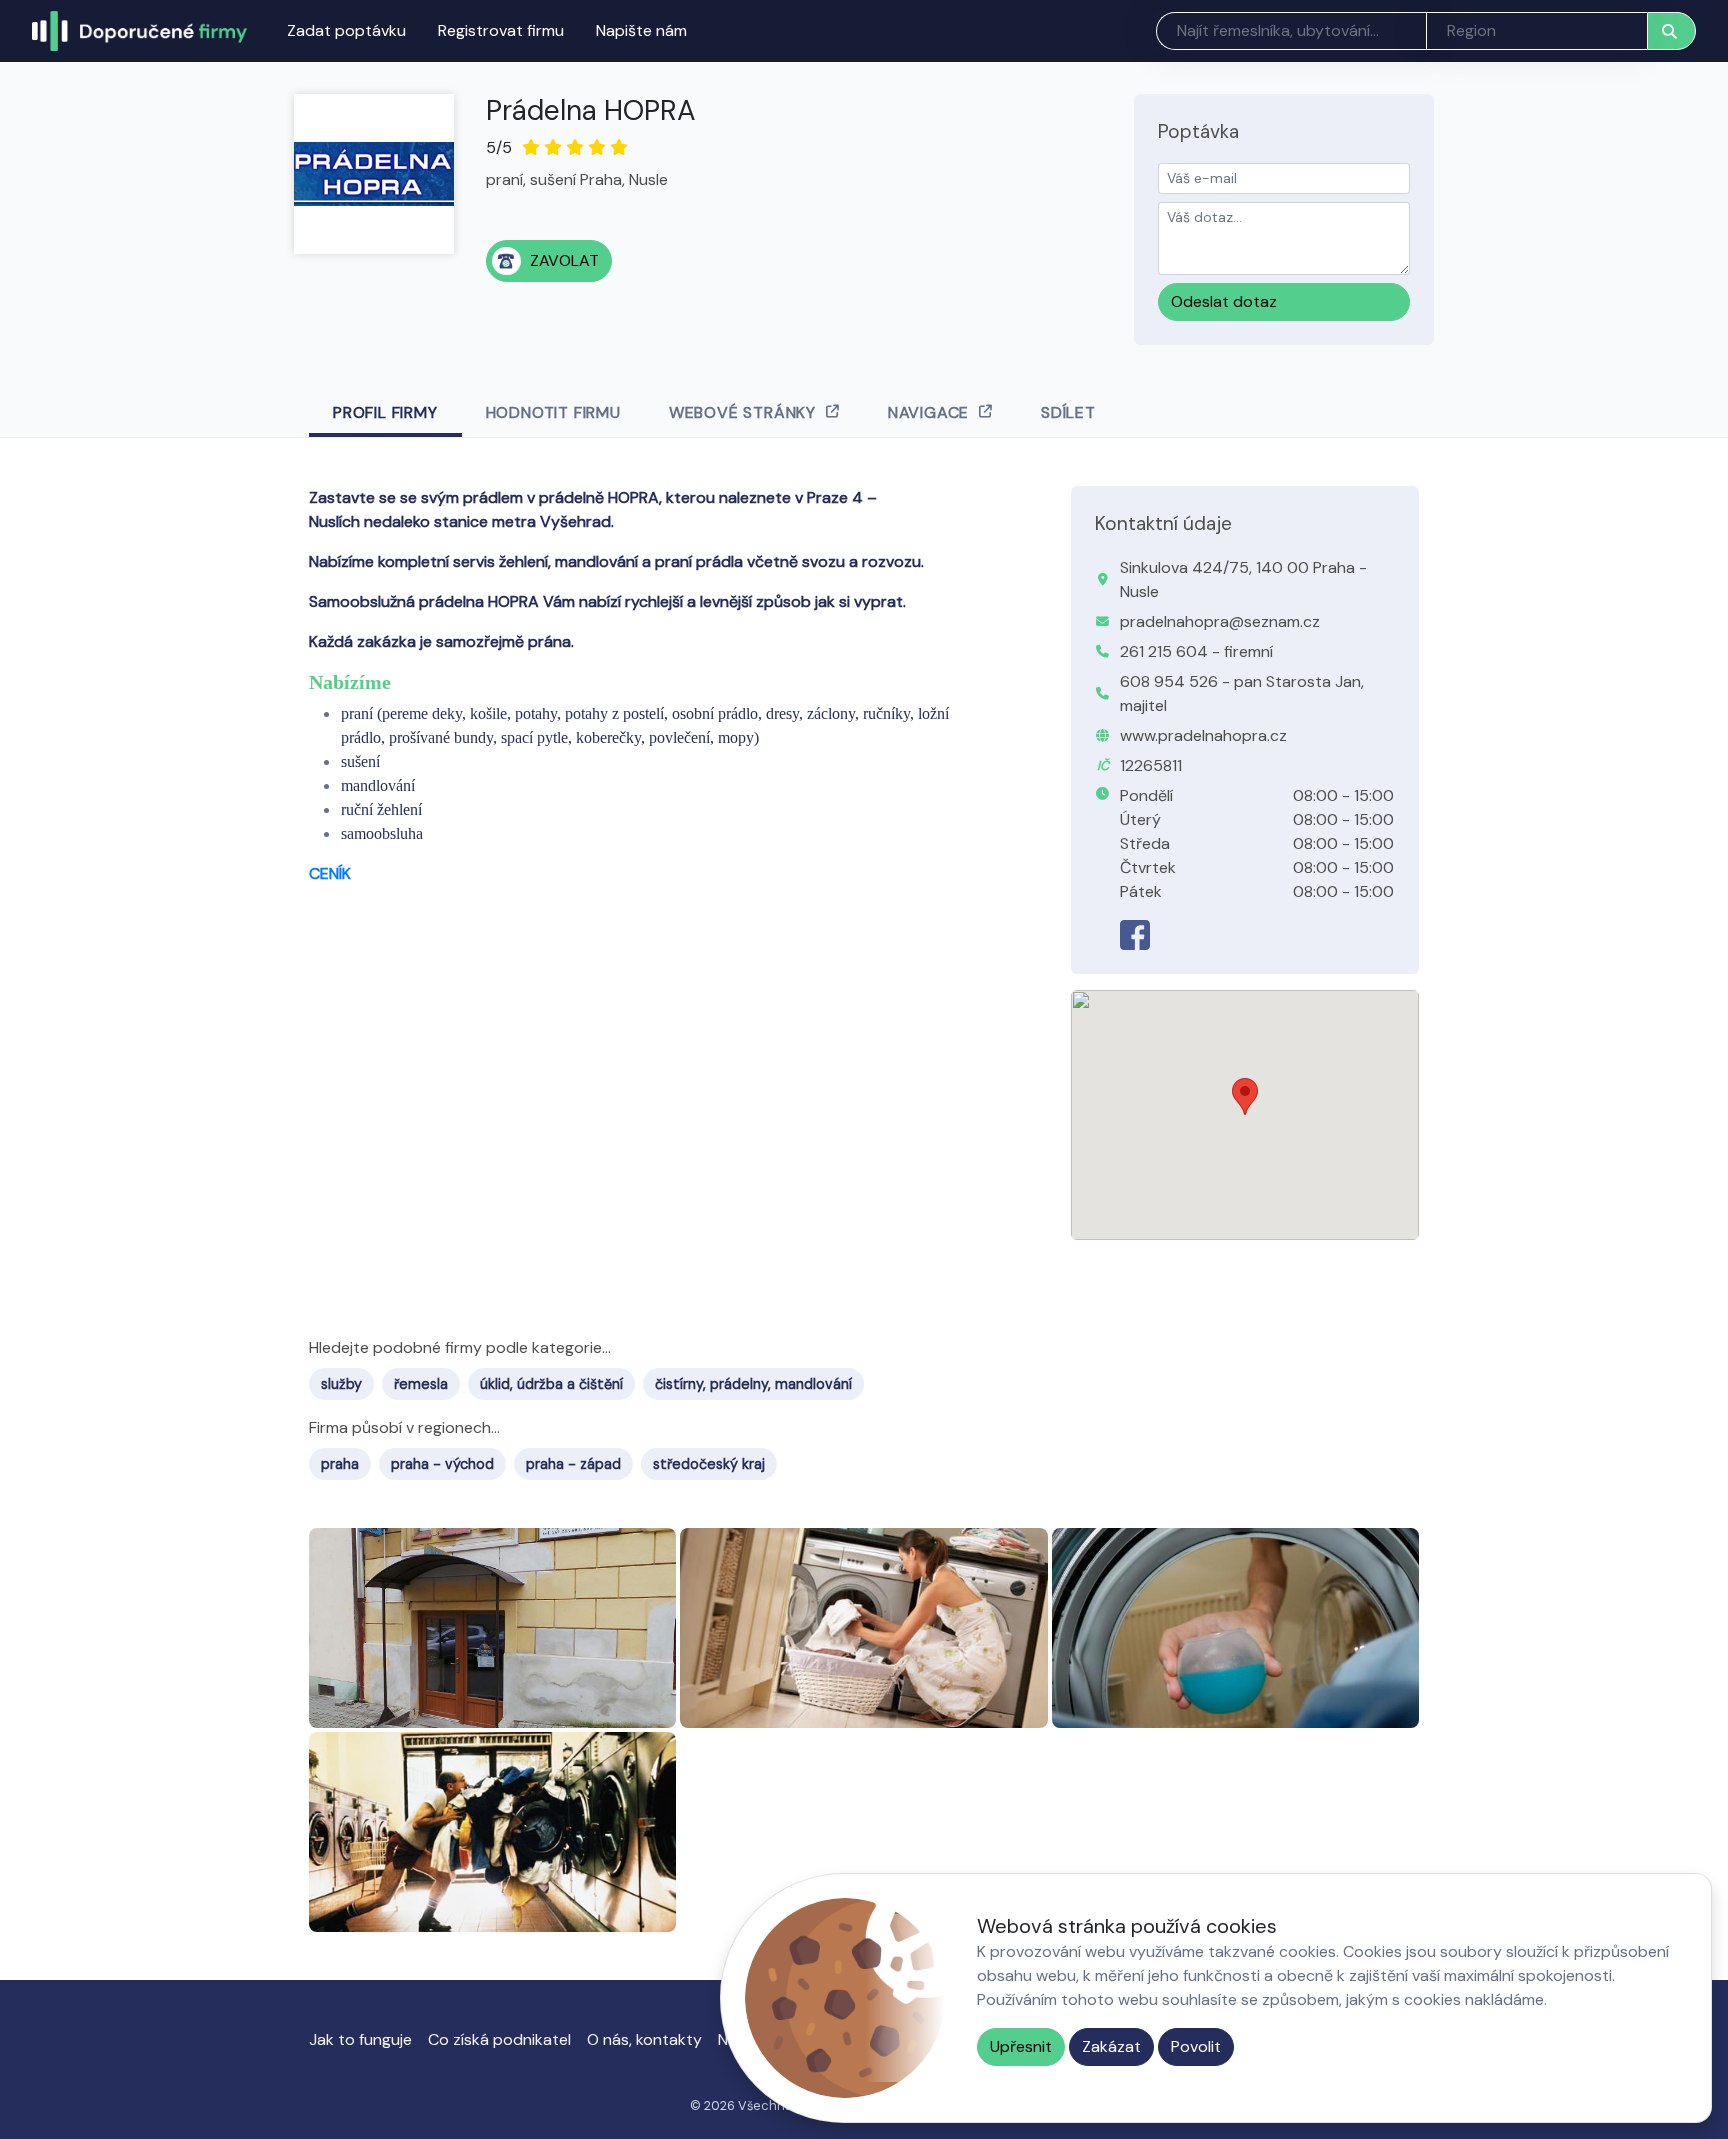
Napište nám (641, 30)
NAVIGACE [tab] (928, 412)
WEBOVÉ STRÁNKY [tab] (742, 412)
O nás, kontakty (644, 2039)
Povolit (1196, 2046)
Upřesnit (1021, 2046)
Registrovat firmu (501, 30)
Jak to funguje (360, 2039)
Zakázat (1111, 2046)
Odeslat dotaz (1224, 301)
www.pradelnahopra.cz (1203, 735)
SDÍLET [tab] (1068, 412)
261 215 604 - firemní (1196, 651)
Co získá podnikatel (499, 2039)
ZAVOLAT (564, 260)
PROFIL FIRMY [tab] (385, 412)
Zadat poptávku (346, 30)
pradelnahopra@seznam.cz (1220, 621)
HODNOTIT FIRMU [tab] (553, 412)
